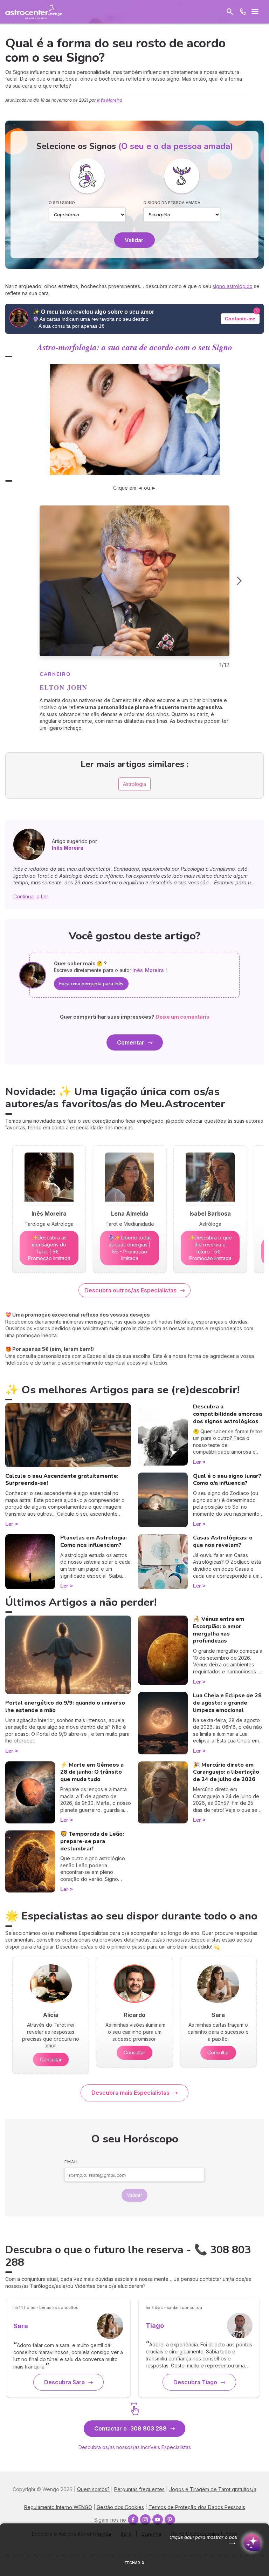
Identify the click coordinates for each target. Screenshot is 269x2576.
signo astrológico (233, 286)
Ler (9, 1524)
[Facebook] (133, 2520)
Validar (134, 240)
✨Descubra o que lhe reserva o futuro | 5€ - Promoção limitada (210, 1248)
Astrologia (134, 784)
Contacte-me (240, 319)
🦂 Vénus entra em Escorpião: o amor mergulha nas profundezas (219, 1630)
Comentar (131, 1042)
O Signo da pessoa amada (172, 203)
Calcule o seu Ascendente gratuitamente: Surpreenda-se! (62, 1480)
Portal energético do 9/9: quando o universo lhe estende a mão (65, 1707)
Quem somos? (93, 2489)
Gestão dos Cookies (120, 2507)
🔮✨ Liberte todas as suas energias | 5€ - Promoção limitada (130, 1248)
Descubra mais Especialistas (130, 2093)
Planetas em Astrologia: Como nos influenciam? (94, 1541)
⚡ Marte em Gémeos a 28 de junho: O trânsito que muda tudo (92, 1772)
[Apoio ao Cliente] (243, 12)
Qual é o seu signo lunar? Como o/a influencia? (227, 1480)
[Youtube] (158, 2520)
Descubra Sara (64, 2382)
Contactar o (130, 2428)
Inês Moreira (109, 100)
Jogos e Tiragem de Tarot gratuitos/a (213, 2489)
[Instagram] (145, 2520)
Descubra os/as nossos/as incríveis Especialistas (135, 2447)
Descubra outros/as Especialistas (130, 1290)
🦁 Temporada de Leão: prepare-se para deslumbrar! (92, 1841)
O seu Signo (62, 203)
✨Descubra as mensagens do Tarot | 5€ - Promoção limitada (49, 1248)
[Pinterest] (170, 2520)
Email (71, 2162)
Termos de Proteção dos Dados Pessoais (197, 2507)
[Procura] (230, 12)
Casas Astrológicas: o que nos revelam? (223, 1541)
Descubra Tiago (195, 2382)
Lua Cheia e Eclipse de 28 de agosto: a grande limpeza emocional (227, 1703)
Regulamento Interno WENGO (58, 2507)
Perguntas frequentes (139, 2489)
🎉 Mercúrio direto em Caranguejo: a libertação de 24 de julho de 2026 (226, 1772)
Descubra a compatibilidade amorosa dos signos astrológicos (227, 1414)
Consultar (51, 2060)
